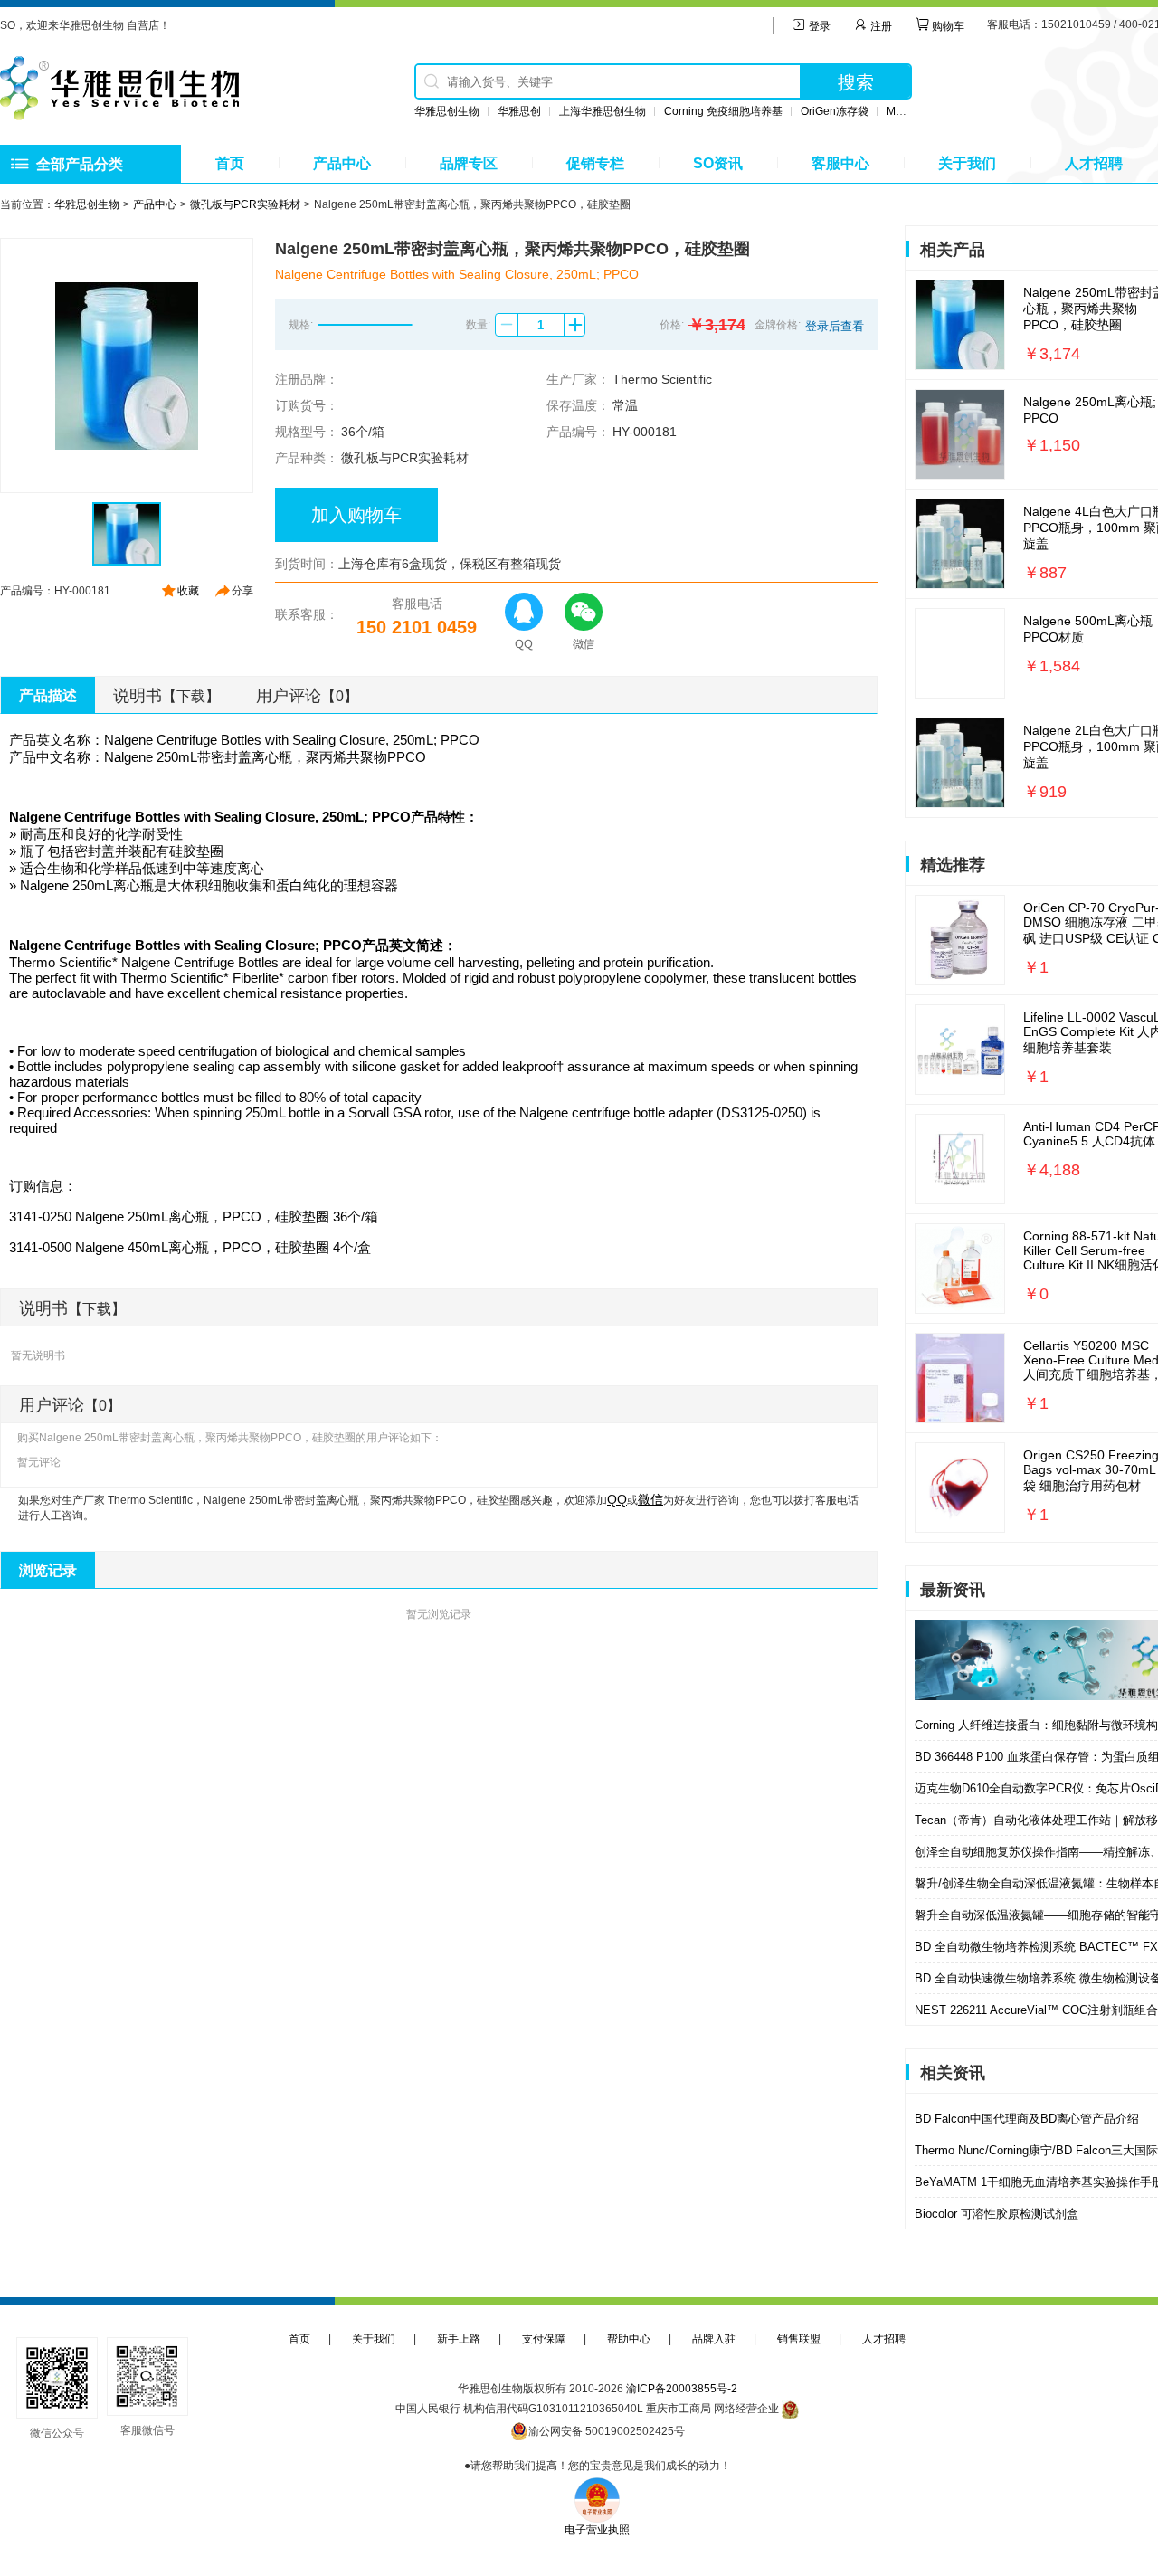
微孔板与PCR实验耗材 (245, 204)
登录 (818, 26)
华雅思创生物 (447, 111)
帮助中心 (629, 2339)
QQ (617, 1499)
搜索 (856, 82)
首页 (230, 163)
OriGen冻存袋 (835, 111)
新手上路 (459, 2339)
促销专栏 (595, 163)
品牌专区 (469, 163)
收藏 (188, 591)
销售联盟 (799, 2339)
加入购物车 (356, 515)
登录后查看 (835, 326)
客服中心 (840, 163)
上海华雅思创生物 (603, 111)
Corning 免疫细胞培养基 (723, 111)
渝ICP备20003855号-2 (682, 2389)
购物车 (947, 26)
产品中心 (342, 163)
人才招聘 (1094, 163)
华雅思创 (519, 111)
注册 (880, 26)
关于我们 (967, 163)
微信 (650, 1499)
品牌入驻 (714, 2339)
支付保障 (544, 2339)
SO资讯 (718, 163)
